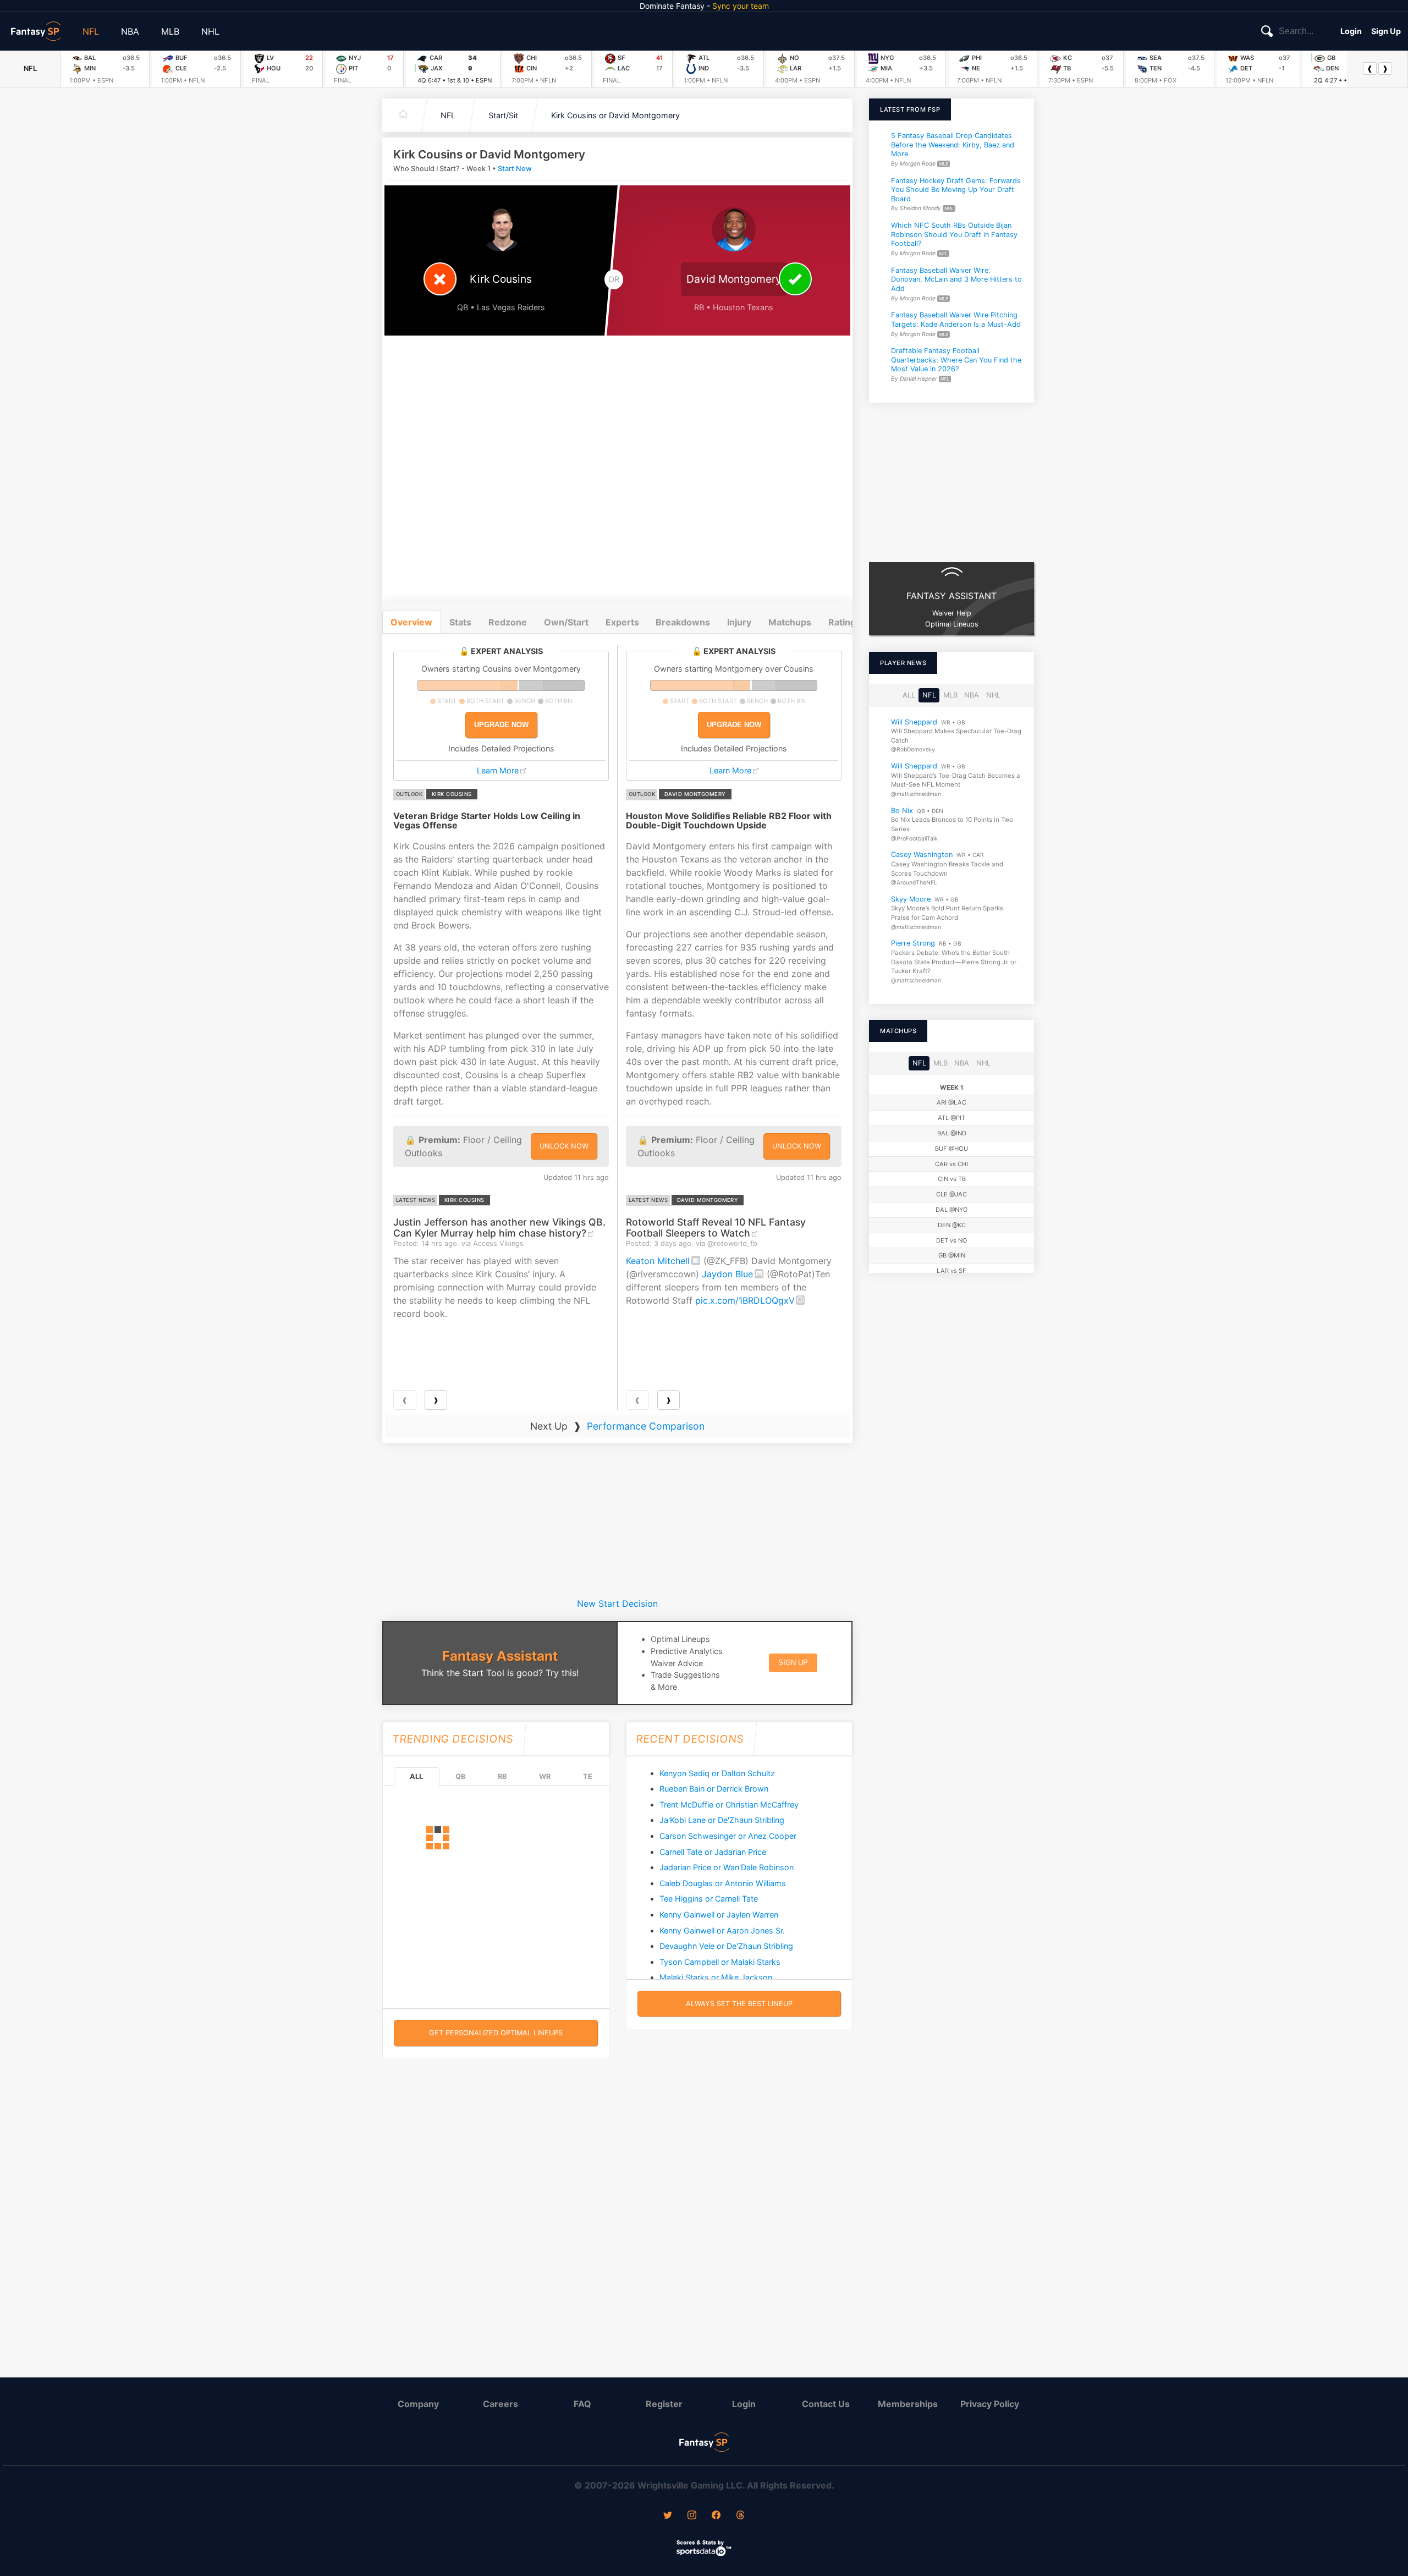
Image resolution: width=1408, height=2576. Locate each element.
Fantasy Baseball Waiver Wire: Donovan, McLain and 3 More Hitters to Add (956, 279)
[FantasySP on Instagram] (692, 2516)
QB (460, 1776)
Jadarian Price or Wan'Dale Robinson (727, 1867)
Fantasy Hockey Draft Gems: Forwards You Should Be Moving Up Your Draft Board (956, 189)
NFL (91, 31)
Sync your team (741, 6)
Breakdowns (683, 622)
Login (1351, 31)
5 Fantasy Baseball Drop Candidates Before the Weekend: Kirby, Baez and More (953, 145)
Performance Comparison (646, 1426)
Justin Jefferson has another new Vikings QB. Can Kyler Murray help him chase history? (499, 1227)
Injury (739, 622)
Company (418, 2404)
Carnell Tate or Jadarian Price (713, 1852)
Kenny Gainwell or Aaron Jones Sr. (722, 1930)
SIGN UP (793, 1663)
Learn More (498, 770)
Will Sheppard (914, 721)
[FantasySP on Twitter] (668, 2516)
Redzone (508, 622)
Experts (622, 622)
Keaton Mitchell (658, 1261)
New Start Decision (617, 1603)
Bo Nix (902, 810)
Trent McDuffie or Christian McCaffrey (729, 1805)
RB (502, 1776)
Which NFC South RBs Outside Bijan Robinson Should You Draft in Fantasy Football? (954, 234)
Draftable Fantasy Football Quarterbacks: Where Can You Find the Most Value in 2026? (956, 360)
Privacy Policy (990, 2404)
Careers (501, 2404)
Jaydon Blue (727, 1274)
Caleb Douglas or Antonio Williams (723, 1883)
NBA (130, 31)
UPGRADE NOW (501, 725)
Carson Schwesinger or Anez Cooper (728, 1836)
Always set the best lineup (739, 2004)
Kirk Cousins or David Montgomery (615, 115)
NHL (210, 31)
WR (545, 1776)
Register (664, 2404)
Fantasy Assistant (500, 1656)
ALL (416, 1776)
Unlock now (564, 1146)
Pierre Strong (913, 943)
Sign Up (1386, 31)
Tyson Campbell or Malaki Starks (720, 1962)
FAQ (582, 2404)
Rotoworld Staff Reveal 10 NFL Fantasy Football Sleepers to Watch (716, 1227)
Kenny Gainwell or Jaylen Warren (719, 1915)
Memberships (908, 2404)
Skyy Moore (911, 899)
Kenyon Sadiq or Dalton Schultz (717, 1773)
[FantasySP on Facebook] (716, 2516)
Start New (515, 169)
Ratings (845, 622)
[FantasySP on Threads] (740, 2516)
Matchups (790, 622)
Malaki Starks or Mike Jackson (716, 1977)
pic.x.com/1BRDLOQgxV (745, 1300)
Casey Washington (922, 855)
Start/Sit (503, 115)
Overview (411, 622)
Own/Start (566, 622)
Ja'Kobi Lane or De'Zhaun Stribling (722, 1820)
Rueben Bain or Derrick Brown (714, 1789)
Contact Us (826, 2404)
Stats (460, 622)
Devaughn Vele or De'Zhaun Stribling (726, 1946)
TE (588, 1776)
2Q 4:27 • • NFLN (1339, 80)
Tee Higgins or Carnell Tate (709, 1899)
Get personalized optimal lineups (496, 2033)
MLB (170, 31)
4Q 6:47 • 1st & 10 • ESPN (455, 80)
